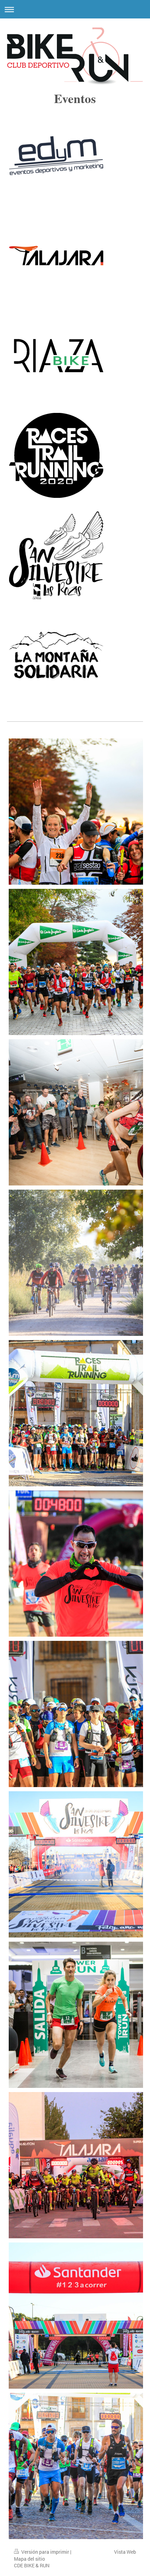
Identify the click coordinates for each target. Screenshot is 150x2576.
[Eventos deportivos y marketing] (56, 156)
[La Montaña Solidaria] (56, 655)
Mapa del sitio (29, 2559)
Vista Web (125, 2552)
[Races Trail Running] (56, 455)
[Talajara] (56, 256)
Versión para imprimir (45, 2552)
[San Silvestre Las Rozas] (56, 555)
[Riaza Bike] (56, 355)
